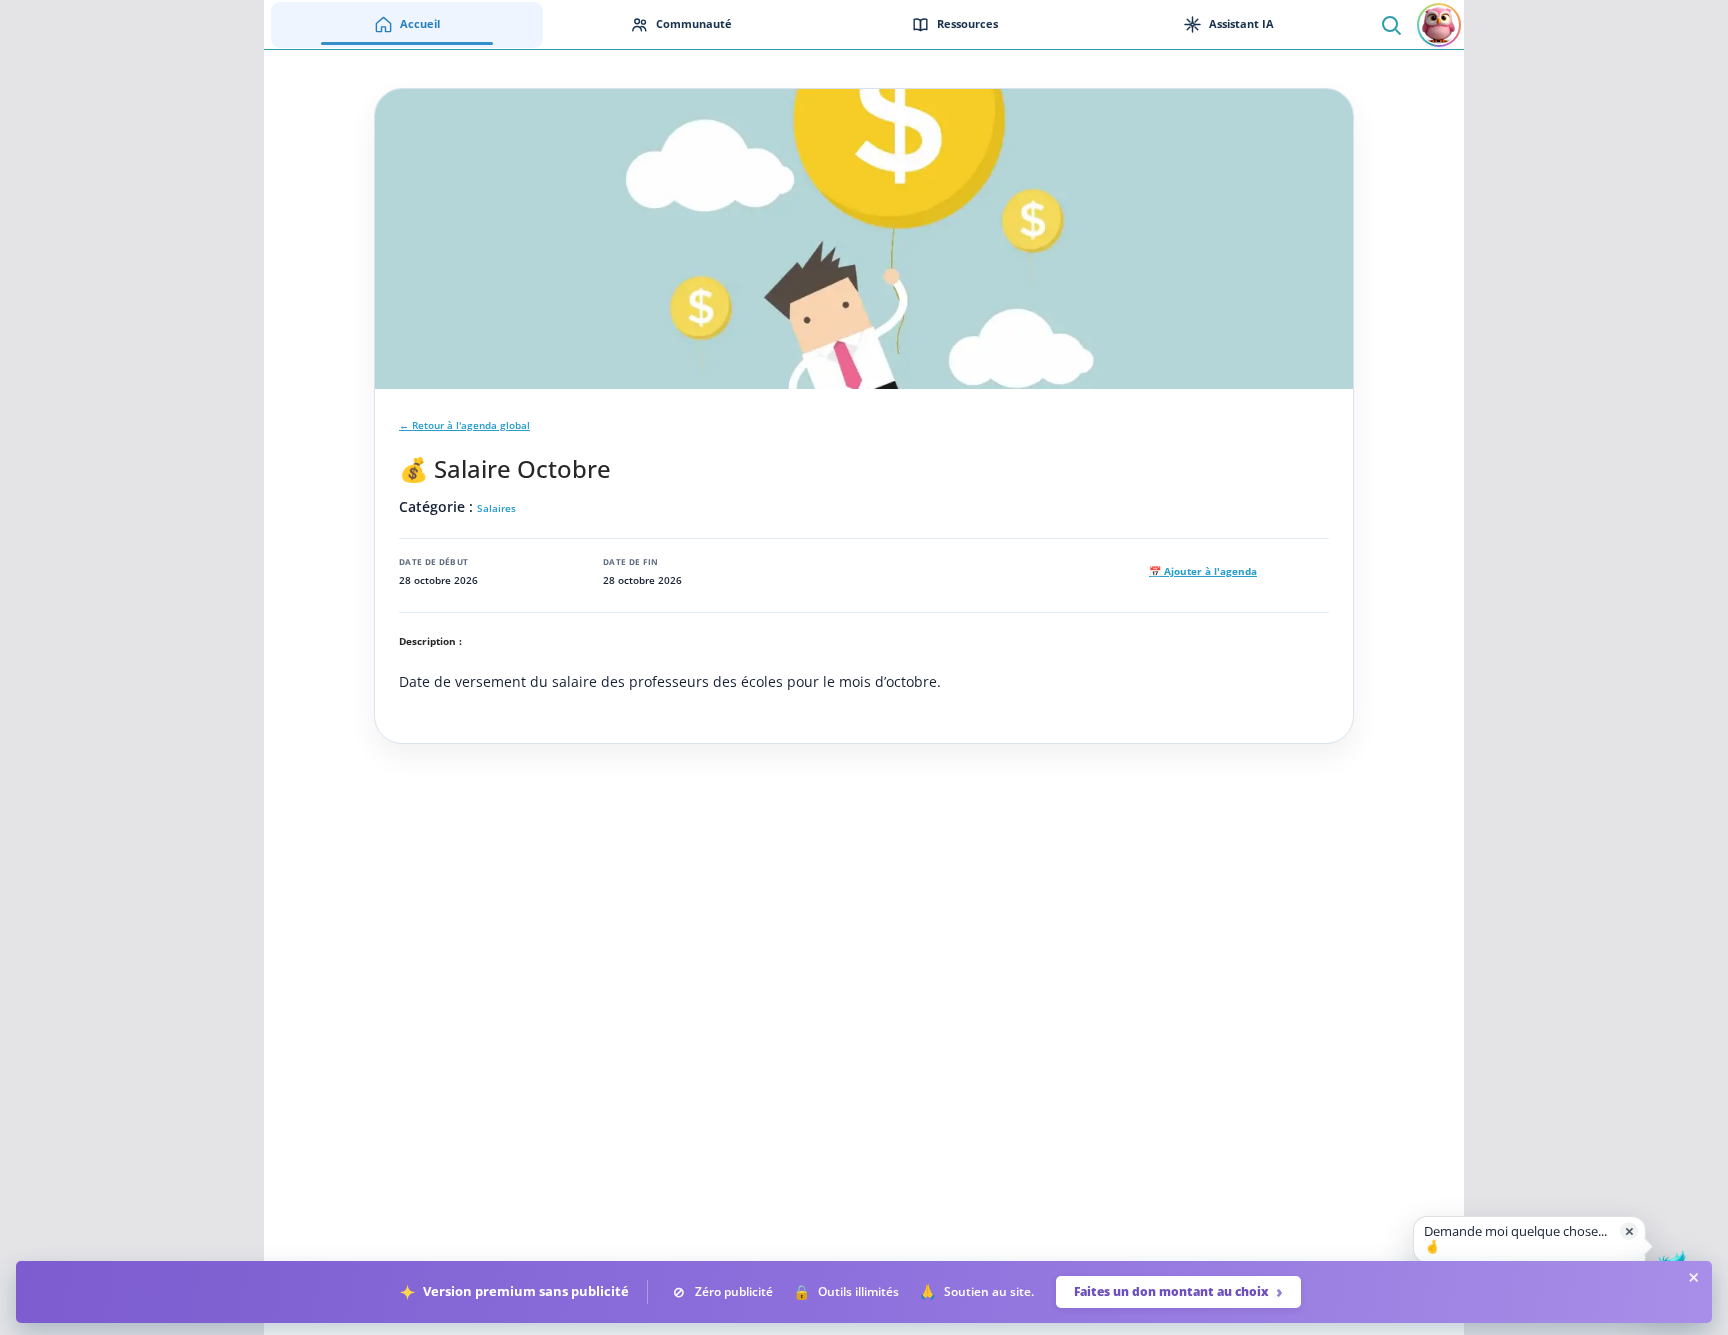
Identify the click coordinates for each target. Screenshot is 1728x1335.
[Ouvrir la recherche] (1390, 24)
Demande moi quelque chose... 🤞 (1515, 1239)
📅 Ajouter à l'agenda (1203, 571)
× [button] (1629, 1230)
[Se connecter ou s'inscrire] (1439, 25)
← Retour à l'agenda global (464, 425)
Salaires (496, 508)
